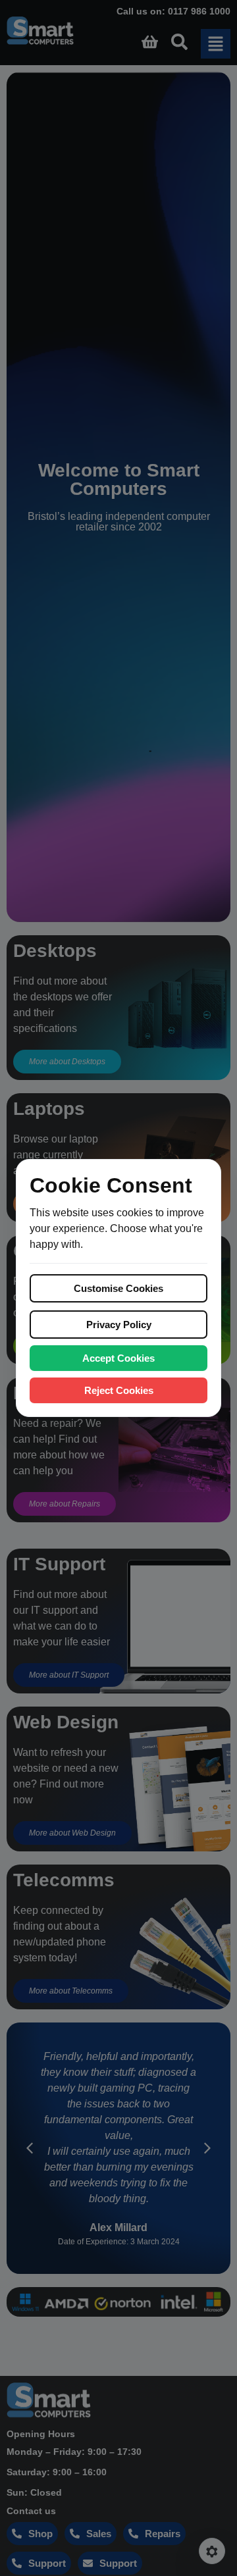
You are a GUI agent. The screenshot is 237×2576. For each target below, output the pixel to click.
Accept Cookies (118, 1358)
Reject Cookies (119, 1390)
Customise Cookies (118, 1288)
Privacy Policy (119, 1325)
